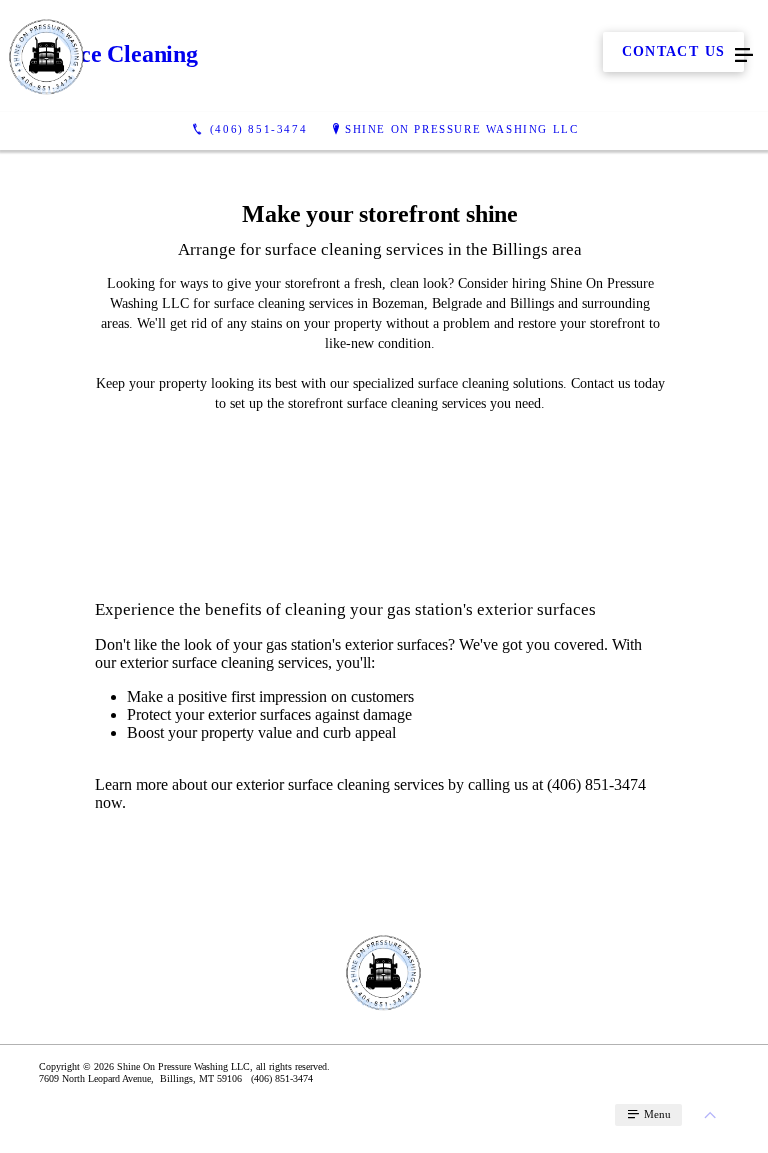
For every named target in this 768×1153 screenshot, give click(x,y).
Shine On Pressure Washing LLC (461, 129)
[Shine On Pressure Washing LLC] (364, 56)
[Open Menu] (744, 56)
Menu (656, 1114)
